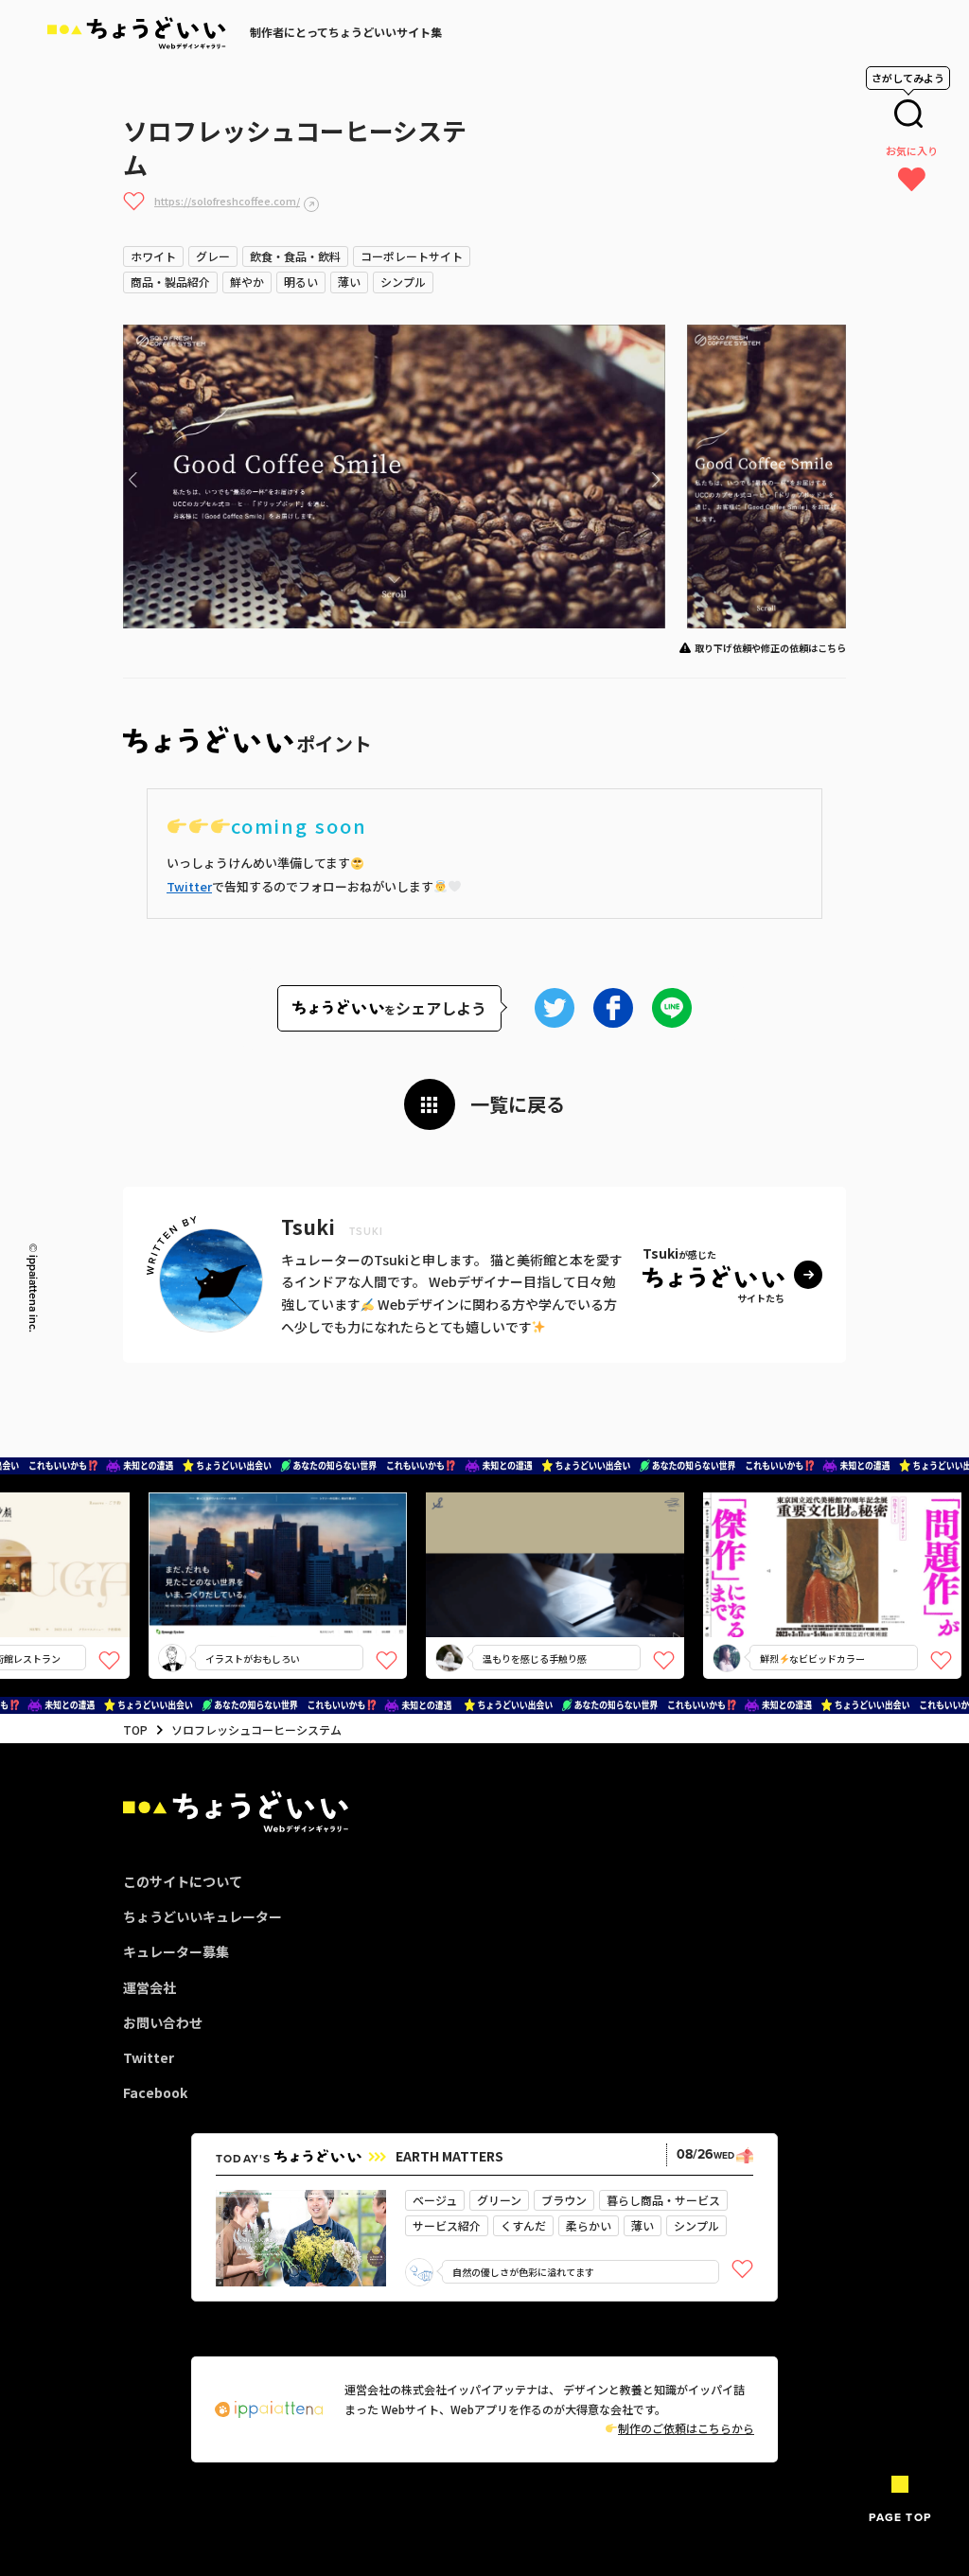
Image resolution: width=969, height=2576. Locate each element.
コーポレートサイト (412, 256)
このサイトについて (183, 1881)
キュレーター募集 (176, 1951)
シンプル (403, 282)
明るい (301, 282)
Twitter (189, 886)
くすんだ (523, 2225)
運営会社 (150, 1987)
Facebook (155, 2092)
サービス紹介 (447, 2225)
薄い (349, 282)
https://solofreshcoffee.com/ (227, 201)
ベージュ (435, 2200)
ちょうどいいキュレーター (203, 1916)
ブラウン (564, 2200)
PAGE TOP (900, 2517)
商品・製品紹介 (170, 282)
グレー (213, 256)
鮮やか (247, 282)
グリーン (499, 2200)
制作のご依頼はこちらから (686, 2428)
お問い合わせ (163, 2022)
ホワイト (153, 256)
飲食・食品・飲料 (295, 256)
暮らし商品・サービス (663, 2200)
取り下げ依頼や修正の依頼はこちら (770, 648)
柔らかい (589, 2225)
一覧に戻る (518, 1104)
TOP (135, 1729)
